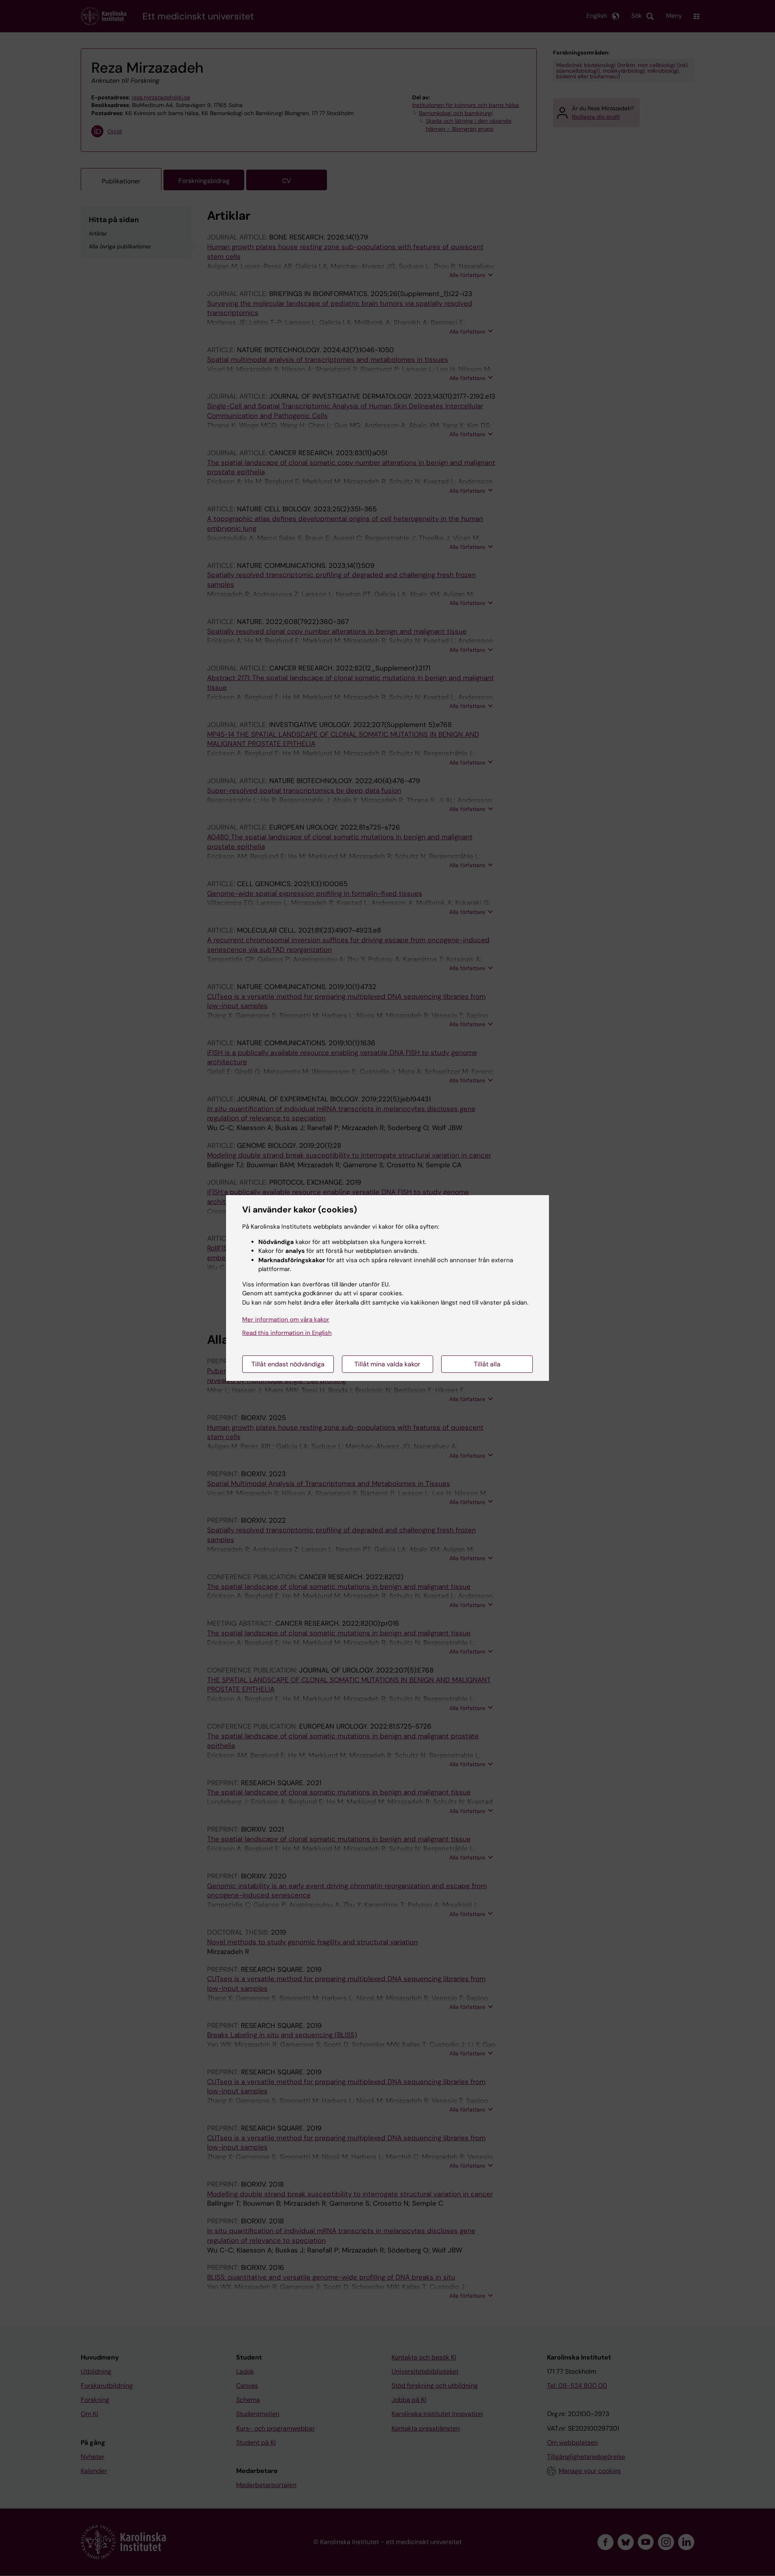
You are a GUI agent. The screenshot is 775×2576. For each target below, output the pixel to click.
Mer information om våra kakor (286, 1320)
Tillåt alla (487, 1364)
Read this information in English (287, 1333)
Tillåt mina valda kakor (387, 1364)
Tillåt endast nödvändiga (288, 1364)
